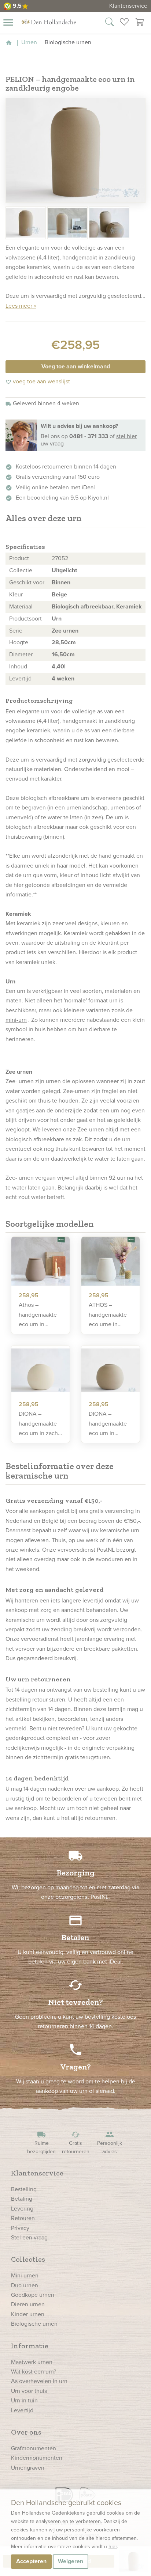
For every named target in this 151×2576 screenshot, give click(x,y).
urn (45, 711)
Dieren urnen (28, 2304)
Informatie (30, 2346)
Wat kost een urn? (34, 2372)
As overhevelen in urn (39, 2381)
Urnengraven (28, 2468)
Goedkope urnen (33, 2295)
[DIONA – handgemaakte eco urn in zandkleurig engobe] (111, 1370)
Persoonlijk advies (110, 2143)
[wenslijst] (124, 23)
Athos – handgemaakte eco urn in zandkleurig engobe (38, 1315)
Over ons (26, 2432)
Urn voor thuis (29, 2391)
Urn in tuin (24, 2400)
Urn (57, 619)
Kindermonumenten (37, 2458)
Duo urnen (25, 2285)
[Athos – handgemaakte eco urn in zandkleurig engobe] (40, 1262)
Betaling (22, 2199)
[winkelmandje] (140, 23)
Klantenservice (128, 6)
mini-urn (16, 1020)
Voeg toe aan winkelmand (76, 366)
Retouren (23, 2218)
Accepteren (31, 2561)
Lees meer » (21, 306)
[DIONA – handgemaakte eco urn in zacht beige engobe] (40, 1370)
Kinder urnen (28, 2314)
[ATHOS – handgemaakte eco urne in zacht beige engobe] (111, 1262)
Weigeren (71, 2561)
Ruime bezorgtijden (41, 2143)
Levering (22, 2209)
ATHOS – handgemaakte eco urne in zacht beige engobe (108, 1315)
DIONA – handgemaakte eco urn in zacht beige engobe (39, 1424)
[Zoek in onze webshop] (110, 23)
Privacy (20, 2228)
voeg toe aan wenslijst (38, 381)
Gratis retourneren (76, 2143)
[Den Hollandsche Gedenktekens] (49, 22)
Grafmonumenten (34, 2448)
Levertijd (22, 2410)
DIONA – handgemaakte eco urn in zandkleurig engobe (108, 1424)
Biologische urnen (34, 2324)
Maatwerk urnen (32, 2362)
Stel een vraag (29, 2237)
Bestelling (24, 2189)
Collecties (28, 2259)
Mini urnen (25, 2275)
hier (113, 2547)
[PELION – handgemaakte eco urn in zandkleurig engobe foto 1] (75, 150)
